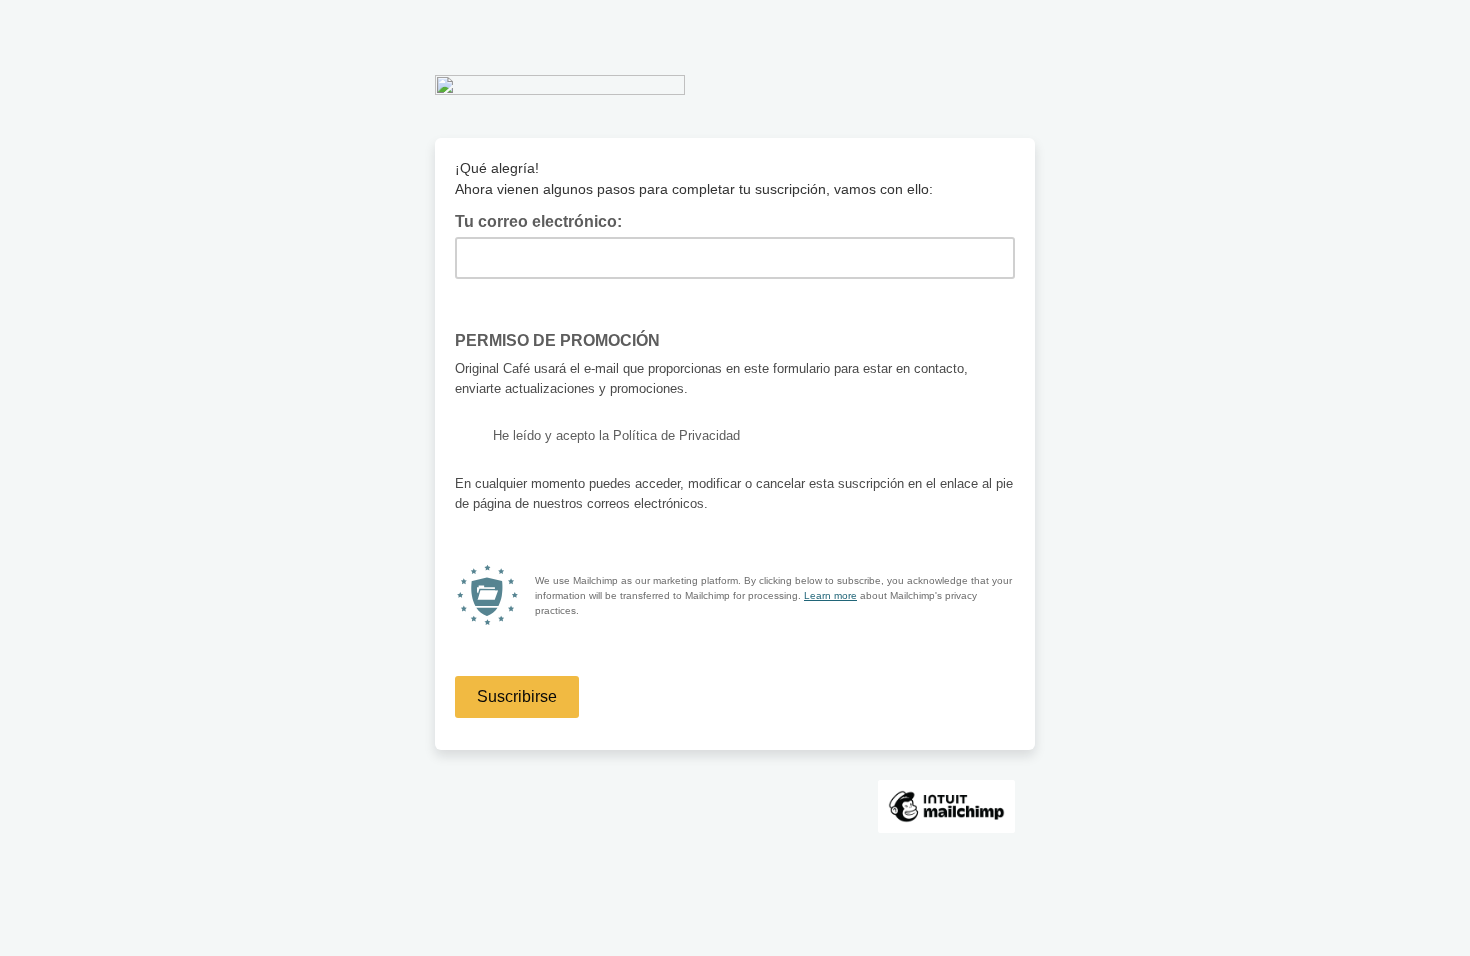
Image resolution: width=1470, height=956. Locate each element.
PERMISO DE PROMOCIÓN (563, 339)
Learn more (830, 595)
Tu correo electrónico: (544, 220)
